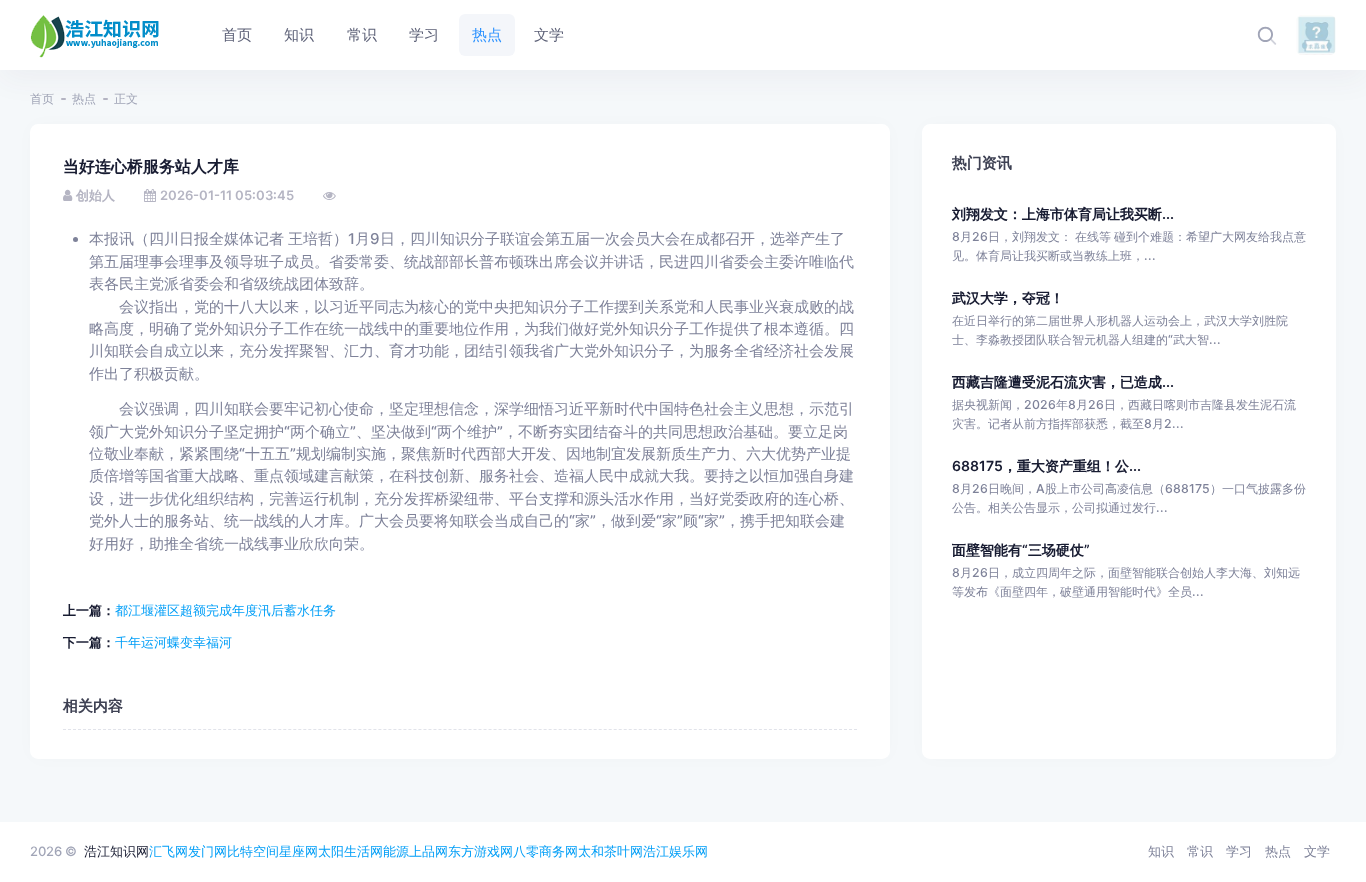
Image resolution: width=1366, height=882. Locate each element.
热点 (84, 98)
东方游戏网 (480, 851)
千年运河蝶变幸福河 (173, 642)
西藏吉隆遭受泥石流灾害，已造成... (1063, 381)
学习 (1239, 851)
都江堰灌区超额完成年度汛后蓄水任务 (225, 610)
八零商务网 (545, 851)
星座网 (298, 851)
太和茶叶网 (610, 851)
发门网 (207, 851)
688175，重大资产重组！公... (1046, 465)
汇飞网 (168, 851)
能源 (396, 851)
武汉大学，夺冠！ (1008, 297)
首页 (42, 98)
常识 (1200, 851)
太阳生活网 (350, 851)
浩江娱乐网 (675, 851)
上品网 (428, 851)
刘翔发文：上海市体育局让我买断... (1063, 213)
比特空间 (253, 851)
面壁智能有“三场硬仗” (1021, 549)
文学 (1317, 851)
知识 (1161, 851)
